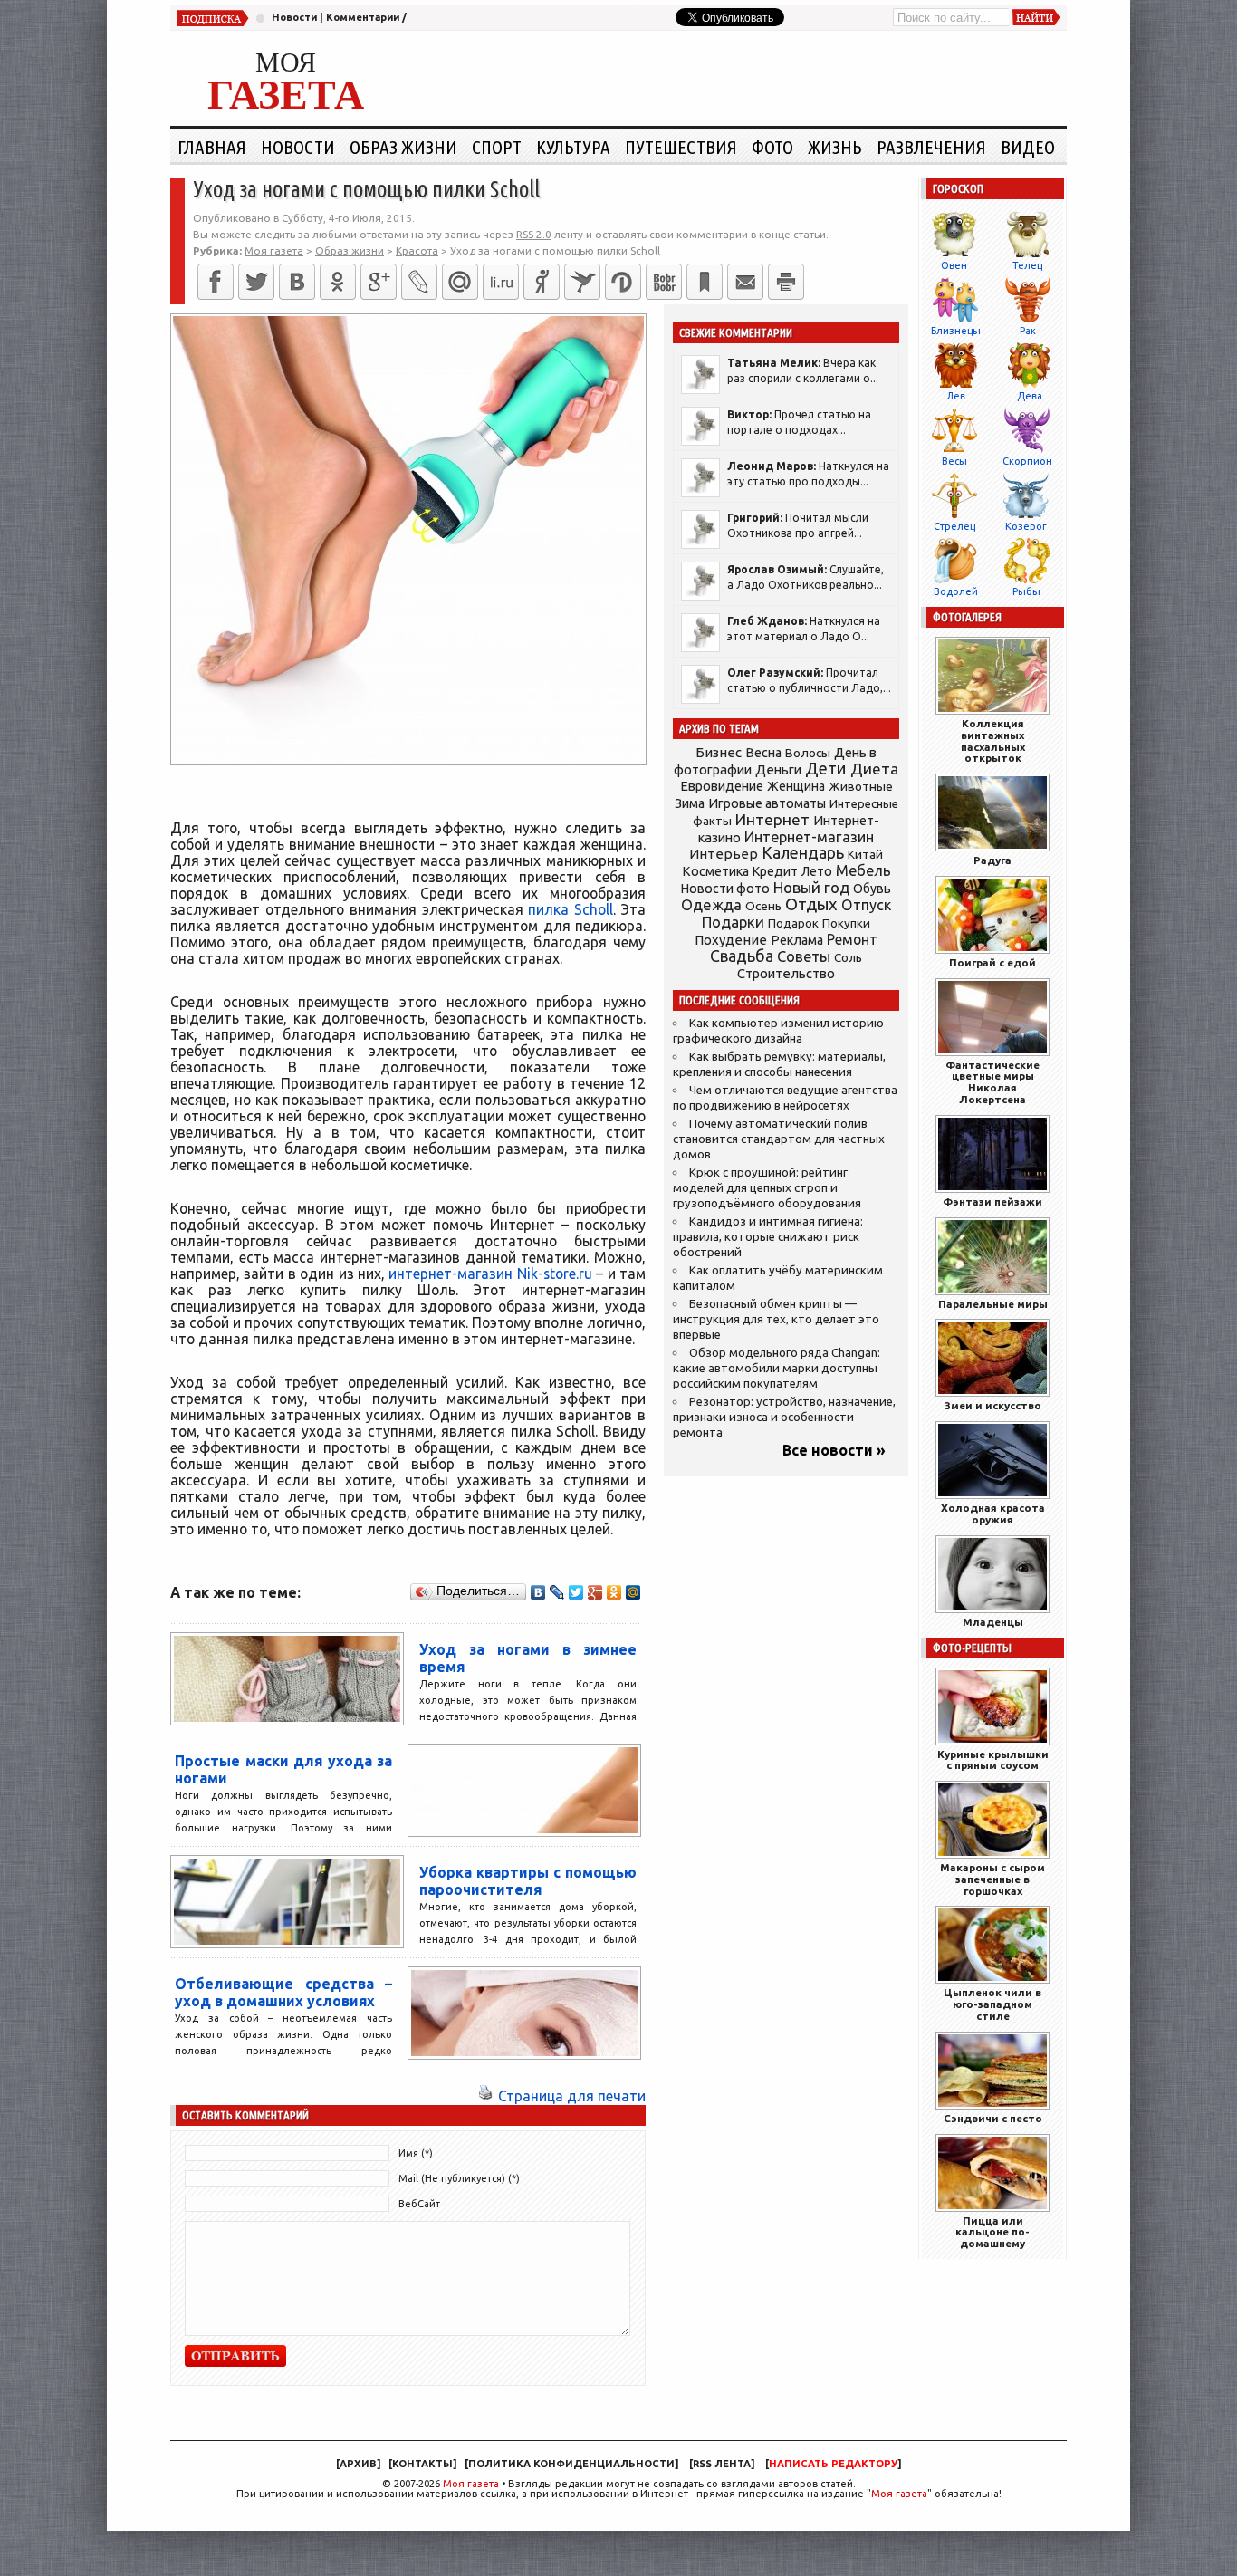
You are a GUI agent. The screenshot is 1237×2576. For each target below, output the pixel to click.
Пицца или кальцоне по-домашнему (992, 2232)
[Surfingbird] (582, 282)
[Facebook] (216, 282)
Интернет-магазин (809, 837)
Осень (763, 906)
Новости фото (725, 889)
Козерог (1026, 526)
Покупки (846, 923)
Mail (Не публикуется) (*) (459, 2178)
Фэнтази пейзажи (992, 1201)
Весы (954, 461)
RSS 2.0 (534, 234)
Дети (826, 769)
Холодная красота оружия (993, 1514)
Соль (848, 957)
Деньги (778, 769)
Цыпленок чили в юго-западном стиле (992, 2004)
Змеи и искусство (993, 1405)
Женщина (796, 786)
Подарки (733, 922)
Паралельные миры (993, 1304)
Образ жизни (403, 147)
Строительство (786, 973)
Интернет (772, 819)
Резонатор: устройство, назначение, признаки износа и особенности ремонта (784, 1417)
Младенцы (993, 1622)
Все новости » (834, 1450)
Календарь (803, 852)
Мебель (863, 870)
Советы (804, 956)
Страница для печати (572, 2096)
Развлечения (931, 147)
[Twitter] (256, 282)
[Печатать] (786, 282)
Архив (358, 2464)
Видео (1028, 147)
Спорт (497, 147)
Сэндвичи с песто (993, 2118)
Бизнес (719, 752)
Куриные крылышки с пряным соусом (993, 1760)
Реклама (797, 940)
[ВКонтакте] (297, 282)
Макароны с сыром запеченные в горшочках (992, 1879)
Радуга (992, 860)
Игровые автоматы (767, 803)
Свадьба (742, 956)
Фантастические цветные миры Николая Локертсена (992, 1082)
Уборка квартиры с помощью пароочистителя (528, 1881)
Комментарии (363, 17)
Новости (294, 17)
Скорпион (1027, 461)
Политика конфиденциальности (571, 2464)
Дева (1030, 396)
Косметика (715, 871)
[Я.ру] (542, 282)
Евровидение (722, 786)
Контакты (422, 2464)
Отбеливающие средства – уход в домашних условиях (283, 1992)
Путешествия (681, 147)
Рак (1028, 331)
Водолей (956, 591)
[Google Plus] (595, 1592)
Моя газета (471, 2484)
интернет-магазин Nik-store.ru (490, 1274)
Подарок (793, 923)
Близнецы (956, 331)
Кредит (775, 871)
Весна (763, 753)
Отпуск (866, 905)
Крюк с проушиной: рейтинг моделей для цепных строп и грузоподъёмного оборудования (767, 1188)
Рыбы (1026, 591)
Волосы (808, 753)
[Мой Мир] (633, 1592)
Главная (212, 147)
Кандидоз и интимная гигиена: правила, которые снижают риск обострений (768, 1237)
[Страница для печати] (485, 2096)
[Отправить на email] (745, 282)
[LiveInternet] (501, 282)
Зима (690, 803)
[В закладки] (705, 282)
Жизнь (835, 147)
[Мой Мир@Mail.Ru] (460, 282)
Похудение (731, 940)
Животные (861, 786)
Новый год (811, 887)
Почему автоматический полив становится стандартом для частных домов (779, 1139)
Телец (1027, 265)
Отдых (811, 904)
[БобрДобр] (664, 282)
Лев (956, 396)
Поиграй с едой (992, 962)
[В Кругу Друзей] (623, 282)
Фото (772, 147)
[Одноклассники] (338, 282)
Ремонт (852, 939)
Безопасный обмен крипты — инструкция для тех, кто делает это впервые (776, 1319)
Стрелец (954, 526)
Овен (954, 265)
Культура (573, 147)
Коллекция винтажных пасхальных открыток (993, 740)
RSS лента (722, 2464)
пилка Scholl (571, 909)
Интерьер (724, 854)
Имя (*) (416, 2153)
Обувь (872, 889)
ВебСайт (419, 2204)
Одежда (711, 904)
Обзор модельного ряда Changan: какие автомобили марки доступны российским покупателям (777, 1368)
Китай (865, 854)
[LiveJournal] (419, 282)
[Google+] (379, 282)
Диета (874, 769)
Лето (817, 871)
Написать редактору (833, 2464)
